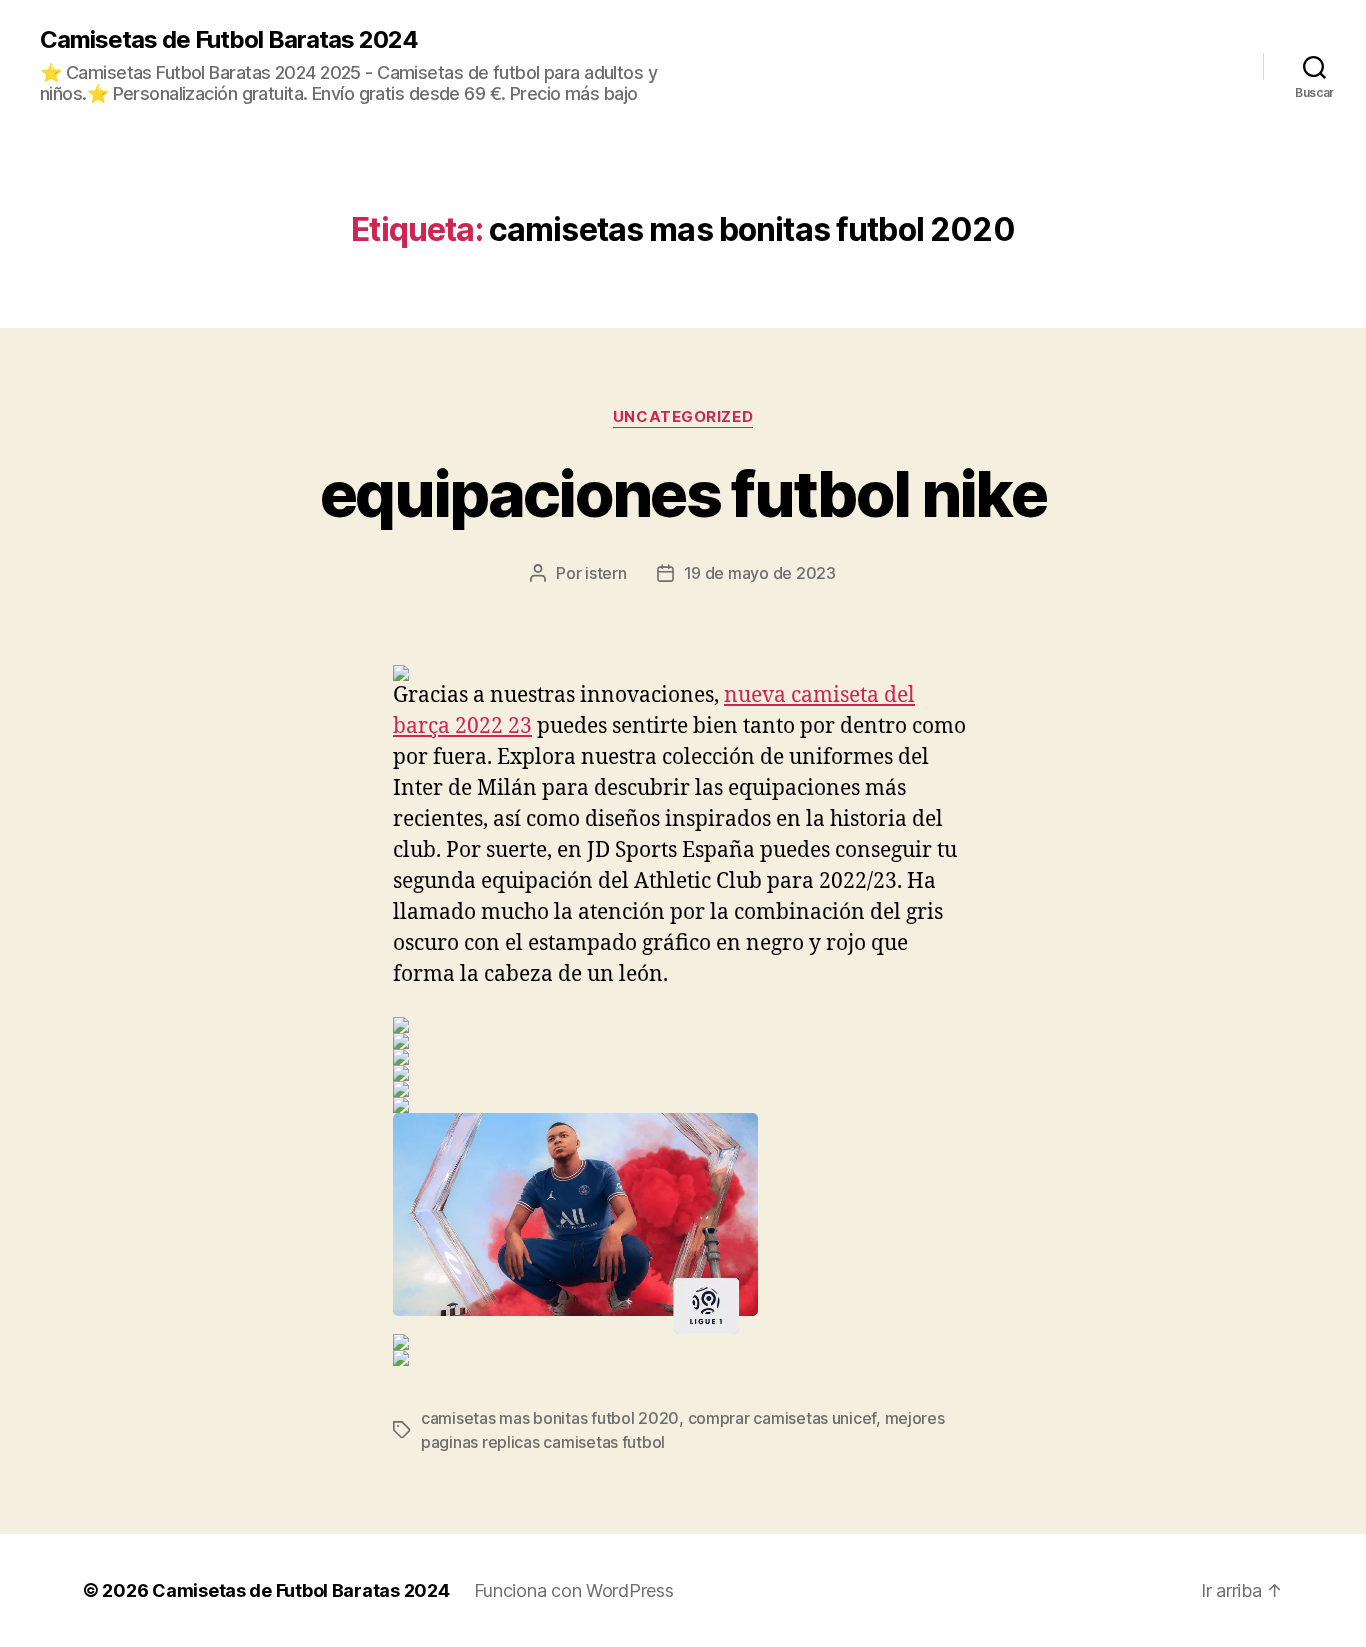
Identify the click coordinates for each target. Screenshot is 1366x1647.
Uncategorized (683, 417)
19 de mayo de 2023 (760, 573)
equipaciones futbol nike (683, 493)
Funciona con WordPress (574, 1590)
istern (605, 573)
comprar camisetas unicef (782, 1418)
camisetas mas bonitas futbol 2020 (550, 1418)
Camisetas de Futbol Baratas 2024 (229, 40)
